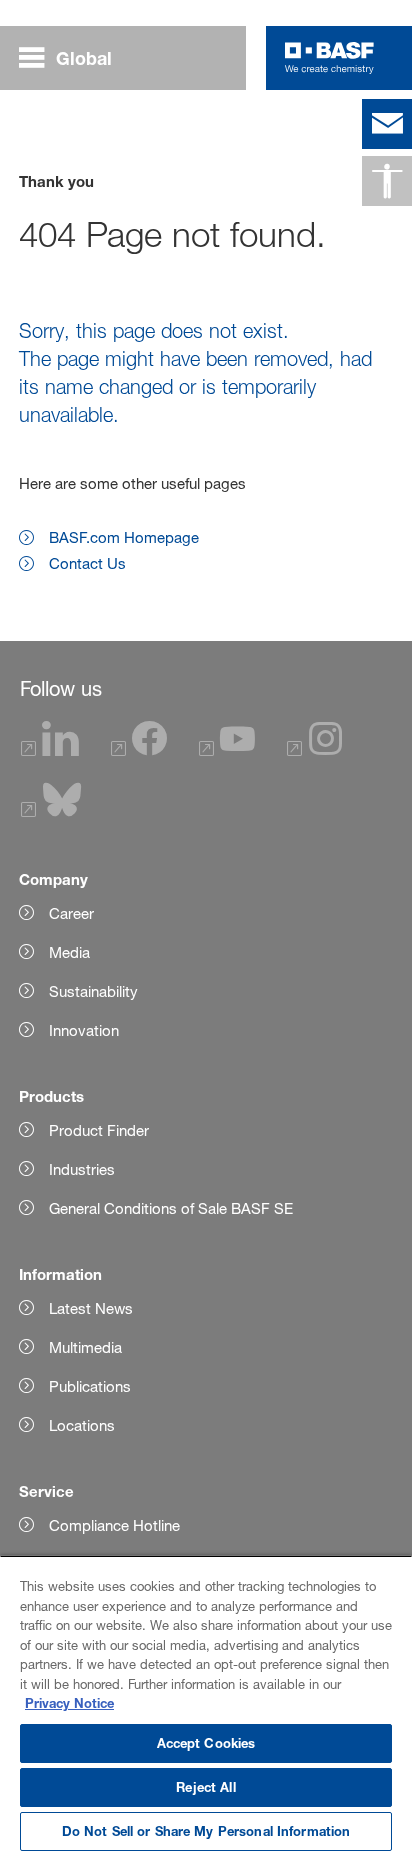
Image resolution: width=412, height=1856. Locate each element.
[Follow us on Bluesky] (51, 811)
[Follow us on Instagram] (315, 750)
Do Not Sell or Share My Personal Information (206, 1831)
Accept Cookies (206, 1743)
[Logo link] (329, 58)
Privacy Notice (69, 1703)
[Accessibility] (387, 181)
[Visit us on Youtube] (227, 750)
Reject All (205, 1787)
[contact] (387, 124)
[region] (206, 1705)
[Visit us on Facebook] (139, 750)
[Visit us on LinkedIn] (50, 750)
